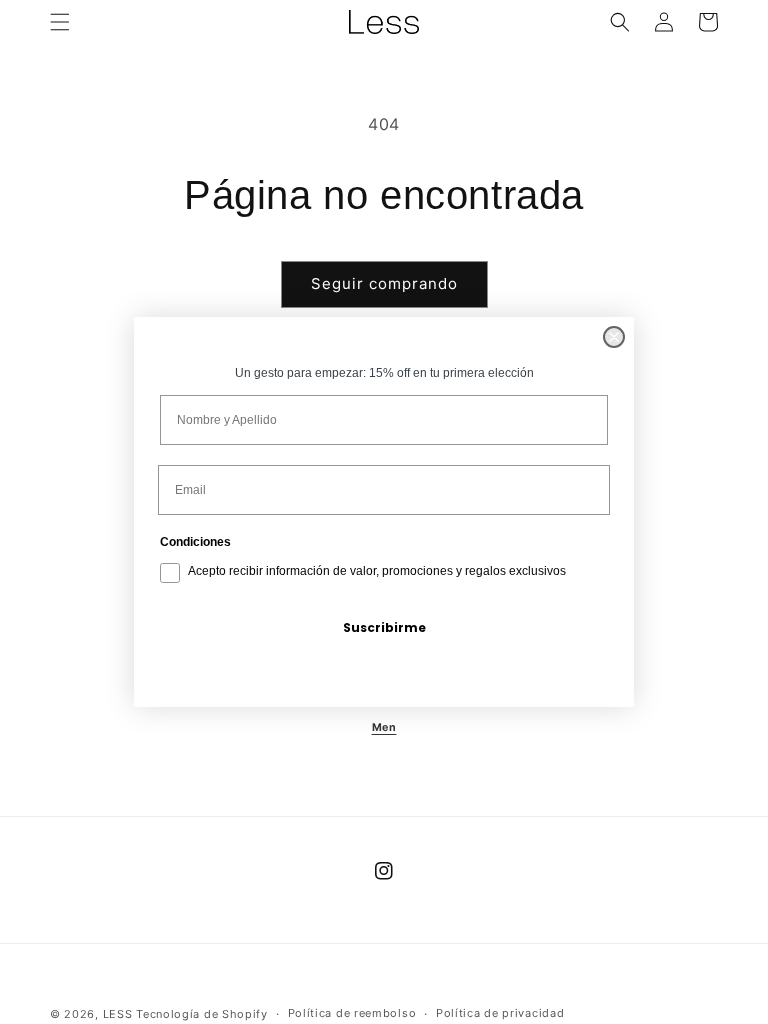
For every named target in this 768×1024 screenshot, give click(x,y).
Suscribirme (384, 627)
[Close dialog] (614, 337)
